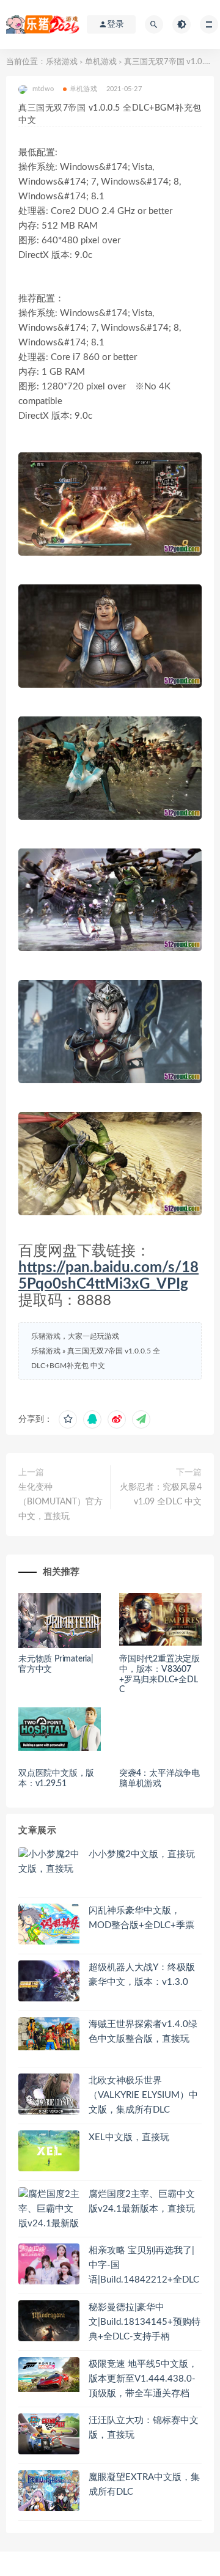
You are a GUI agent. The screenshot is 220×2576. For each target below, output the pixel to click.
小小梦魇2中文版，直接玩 (142, 1854)
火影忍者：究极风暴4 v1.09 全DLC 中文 (161, 1495)
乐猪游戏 (62, 62)
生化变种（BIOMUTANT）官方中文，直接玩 (61, 1502)
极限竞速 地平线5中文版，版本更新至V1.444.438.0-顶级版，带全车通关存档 (143, 2379)
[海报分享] (141, 1419)
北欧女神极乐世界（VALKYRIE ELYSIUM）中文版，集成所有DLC (143, 2095)
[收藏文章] (68, 1419)
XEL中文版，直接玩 (129, 2137)
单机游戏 (101, 62)
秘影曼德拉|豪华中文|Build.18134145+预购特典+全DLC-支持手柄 (145, 2322)
